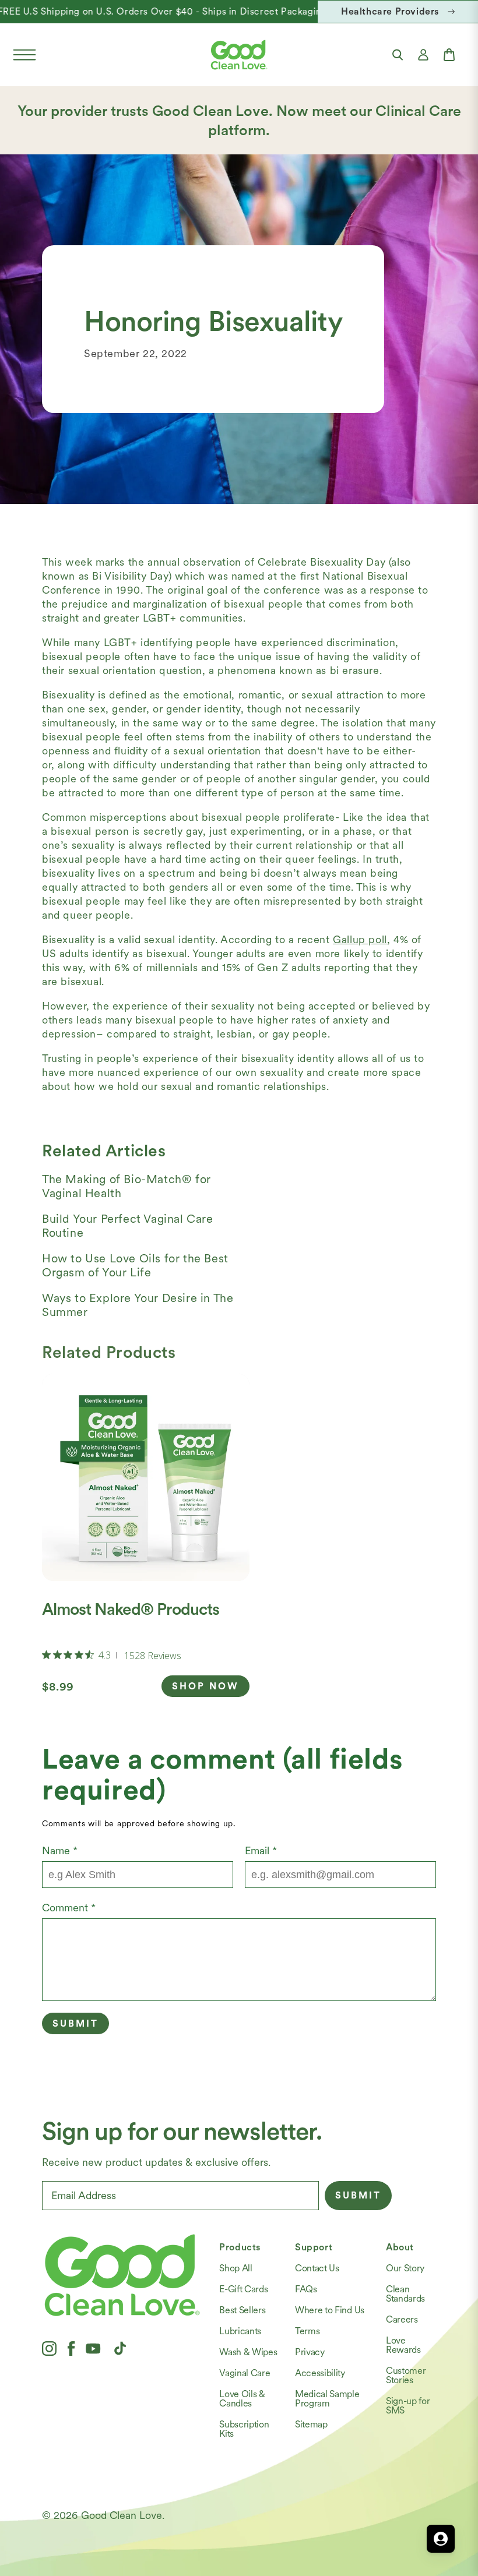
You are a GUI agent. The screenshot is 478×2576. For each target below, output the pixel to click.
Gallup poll (360, 939)
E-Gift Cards (243, 2289)
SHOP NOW (205, 1686)
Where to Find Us (330, 2310)
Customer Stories (406, 2375)
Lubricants (240, 2331)
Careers (402, 2319)
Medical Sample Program (327, 2399)
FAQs (306, 2289)
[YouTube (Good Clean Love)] (93, 2348)
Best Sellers (242, 2310)
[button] (24, 55)
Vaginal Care (245, 2373)
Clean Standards (405, 2294)
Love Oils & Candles (242, 2399)
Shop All (236, 2268)
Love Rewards (403, 2345)
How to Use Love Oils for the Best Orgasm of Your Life (135, 1265)
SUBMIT (358, 2195)
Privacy (310, 2352)
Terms (307, 2331)
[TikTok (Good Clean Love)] (120, 2348)
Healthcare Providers (390, 11)
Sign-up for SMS (408, 2406)
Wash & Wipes (248, 2352)
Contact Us (317, 2268)
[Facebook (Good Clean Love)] (71, 2348)
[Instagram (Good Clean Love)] (49, 2348)
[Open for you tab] (441, 2539)
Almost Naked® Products (131, 1609)
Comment (69, 1908)
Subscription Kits (244, 2429)
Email (261, 1850)
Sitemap (311, 2424)
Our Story (405, 2268)
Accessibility (320, 2373)
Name (60, 1850)
